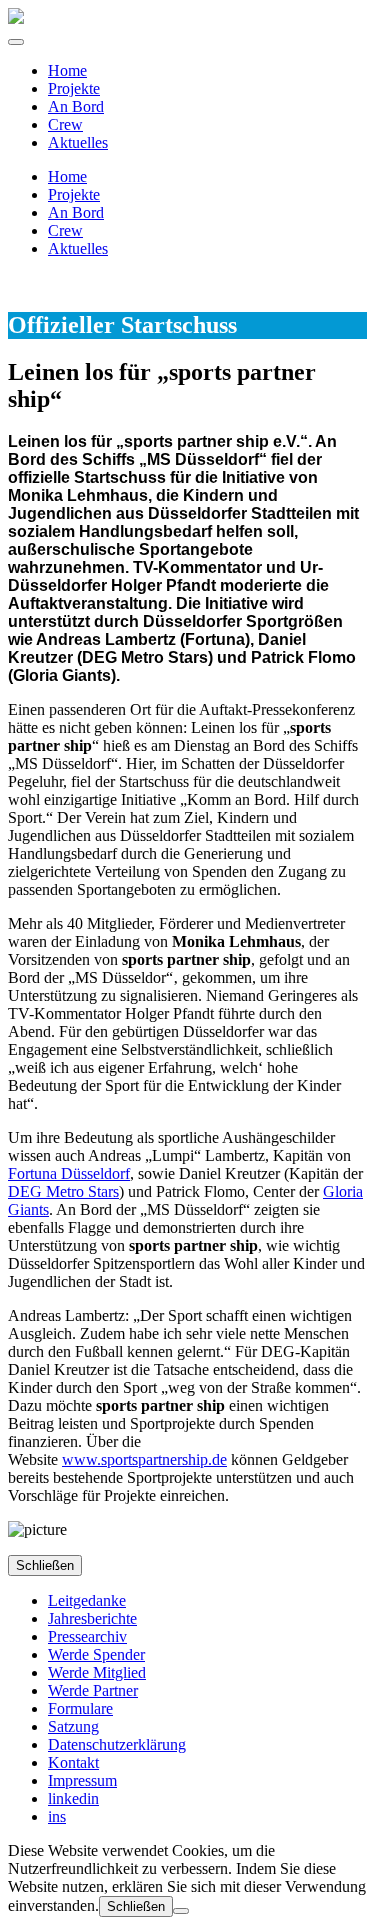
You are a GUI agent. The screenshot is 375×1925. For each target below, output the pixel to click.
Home (67, 70)
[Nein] (181, 1911)
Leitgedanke (87, 1600)
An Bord (76, 106)
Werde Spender (96, 1654)
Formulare (80, 1708)
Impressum (82, 1780)
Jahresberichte (92, 1618)
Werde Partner (93, 1690)
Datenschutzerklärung (117, 1744)
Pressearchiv (87, 1636)
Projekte (74, 88)
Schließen (45, 1565)
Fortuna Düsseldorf (69, 1173)
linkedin (73, 1798)
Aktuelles (78, 142)
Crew (65, 124)
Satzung (73, 1726)
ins (57, 1816)
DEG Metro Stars (63, 1191)
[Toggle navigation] (16, 42)
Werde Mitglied (97, 1672)
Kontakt (73, 1762)
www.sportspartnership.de (144, 1459)
